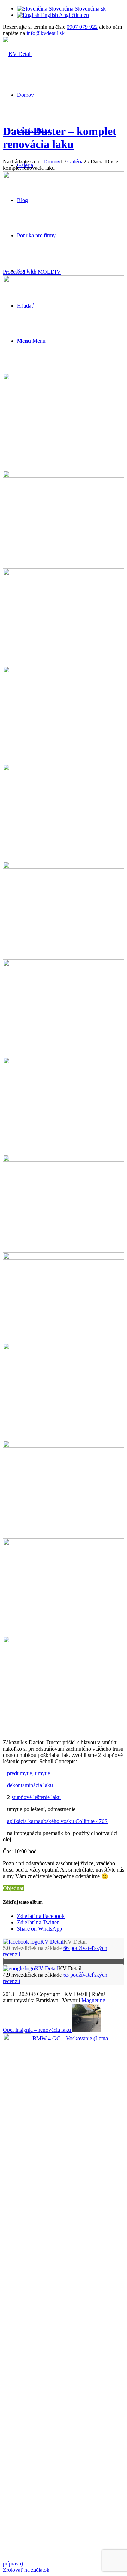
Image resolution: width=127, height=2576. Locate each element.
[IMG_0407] (64, 867)
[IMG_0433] (64, 1446)
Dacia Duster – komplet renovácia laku (60, 138)
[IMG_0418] (64, 1160)
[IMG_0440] (64, 1258)
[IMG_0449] (64, 1641)
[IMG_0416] (64, 1062)
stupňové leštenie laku (36, 1797)
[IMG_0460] (64, 1543)
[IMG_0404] (64, 671)
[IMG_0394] (64, 769)
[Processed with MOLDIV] (64, 280)
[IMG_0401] (64, 964)
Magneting (93, 2000)
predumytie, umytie (29, 1773)
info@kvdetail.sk (46, 33)
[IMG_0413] (64, 574)
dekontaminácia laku (30, 1785)
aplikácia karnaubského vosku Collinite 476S (57, 1821)
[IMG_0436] (64, 1348)
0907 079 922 (82, 27)
